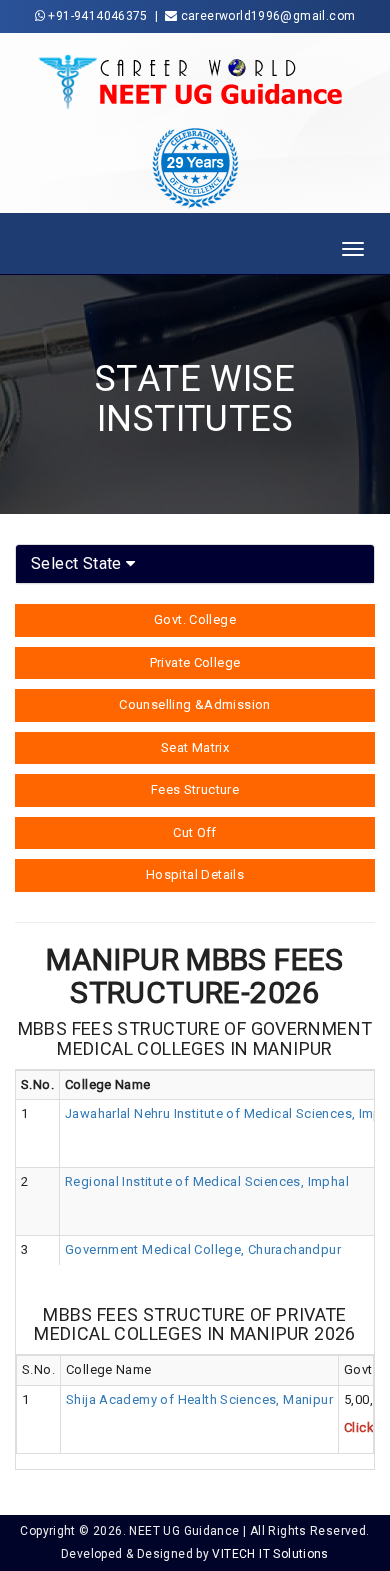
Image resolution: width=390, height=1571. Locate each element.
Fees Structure (195, 789)
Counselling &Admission (195, 704)
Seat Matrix (195, 747)
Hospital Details (195, 874)
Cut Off (195, 832)
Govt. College (195, 619)
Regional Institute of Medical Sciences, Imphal (207, 1181)
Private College (195, 662)
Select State (78, 563)
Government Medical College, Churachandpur (203, 1249)
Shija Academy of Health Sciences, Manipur (199, 1399)
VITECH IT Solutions (270, 1554)
